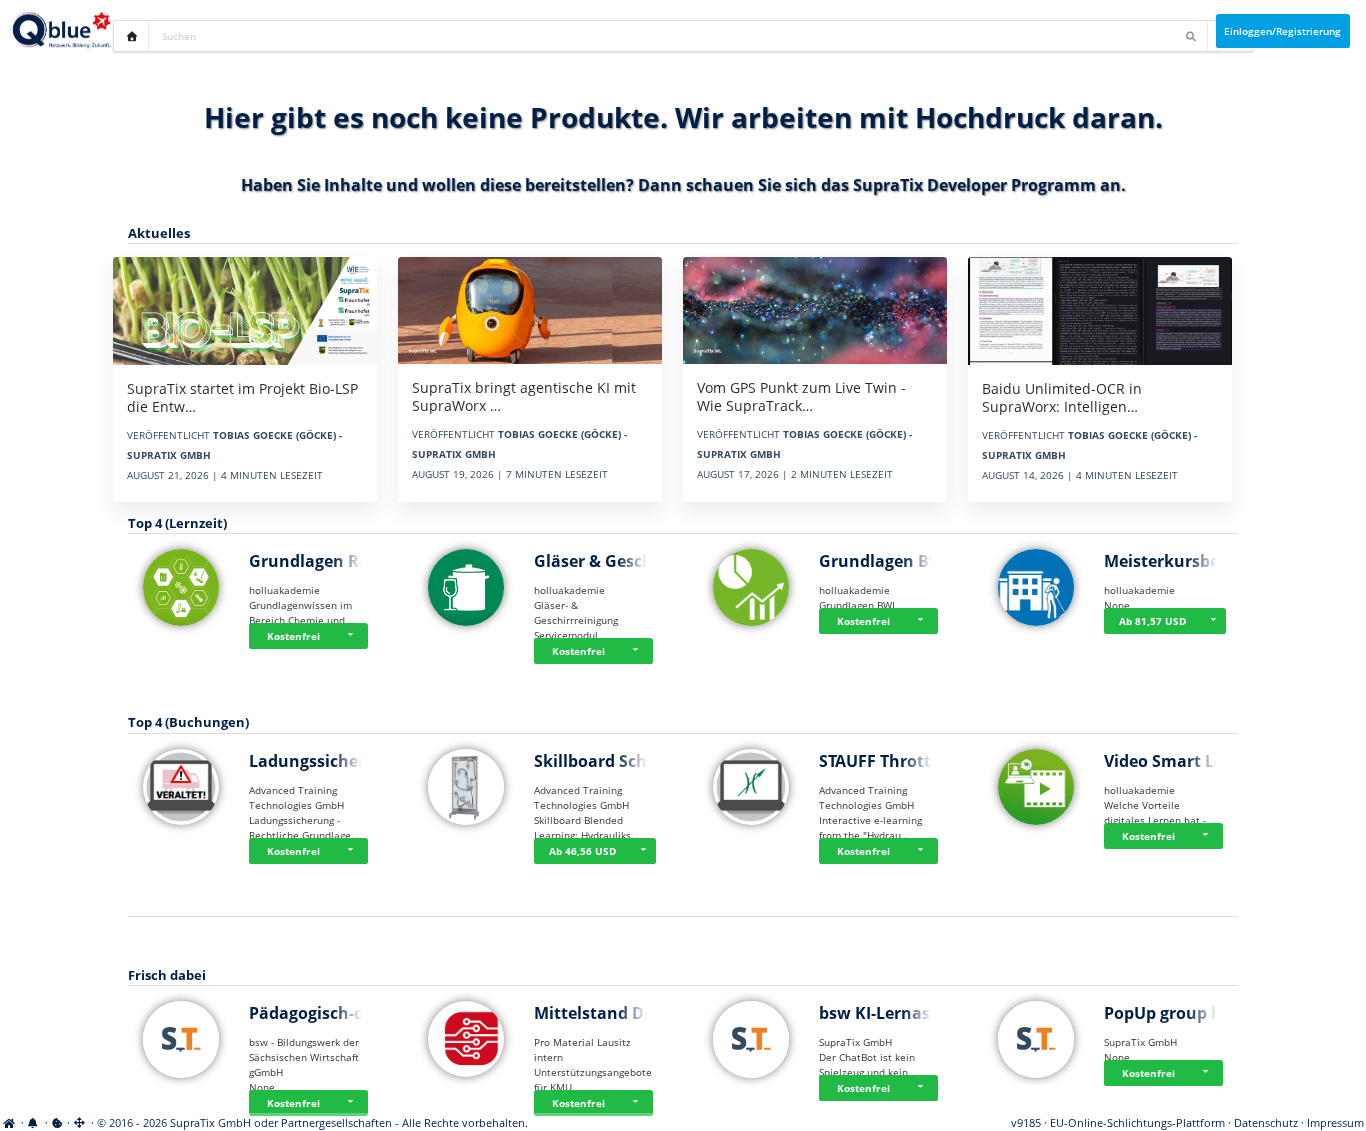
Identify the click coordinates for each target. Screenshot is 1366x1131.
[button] (353, 636)
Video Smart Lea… (1175, 761)
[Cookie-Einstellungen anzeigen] (57, 1123)
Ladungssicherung (322, 761)
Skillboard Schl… (600, 761)
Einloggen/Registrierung (1282, 31)
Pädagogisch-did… (321, 1013)
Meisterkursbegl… (1175, 561)
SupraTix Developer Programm (974, 185)
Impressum (1335, 1123)
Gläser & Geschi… (603, 561)
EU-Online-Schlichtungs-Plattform (1137, 1123)
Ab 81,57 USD (1152, 621)
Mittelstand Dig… (603, 1013)
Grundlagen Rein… (323, 561)
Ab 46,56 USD (582, 851)
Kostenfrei (293, 636)
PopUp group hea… (1179, 1013)
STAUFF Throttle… (889, 761)
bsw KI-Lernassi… (888, 1013)
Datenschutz (1266, 1123)
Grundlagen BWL (886, 561)
